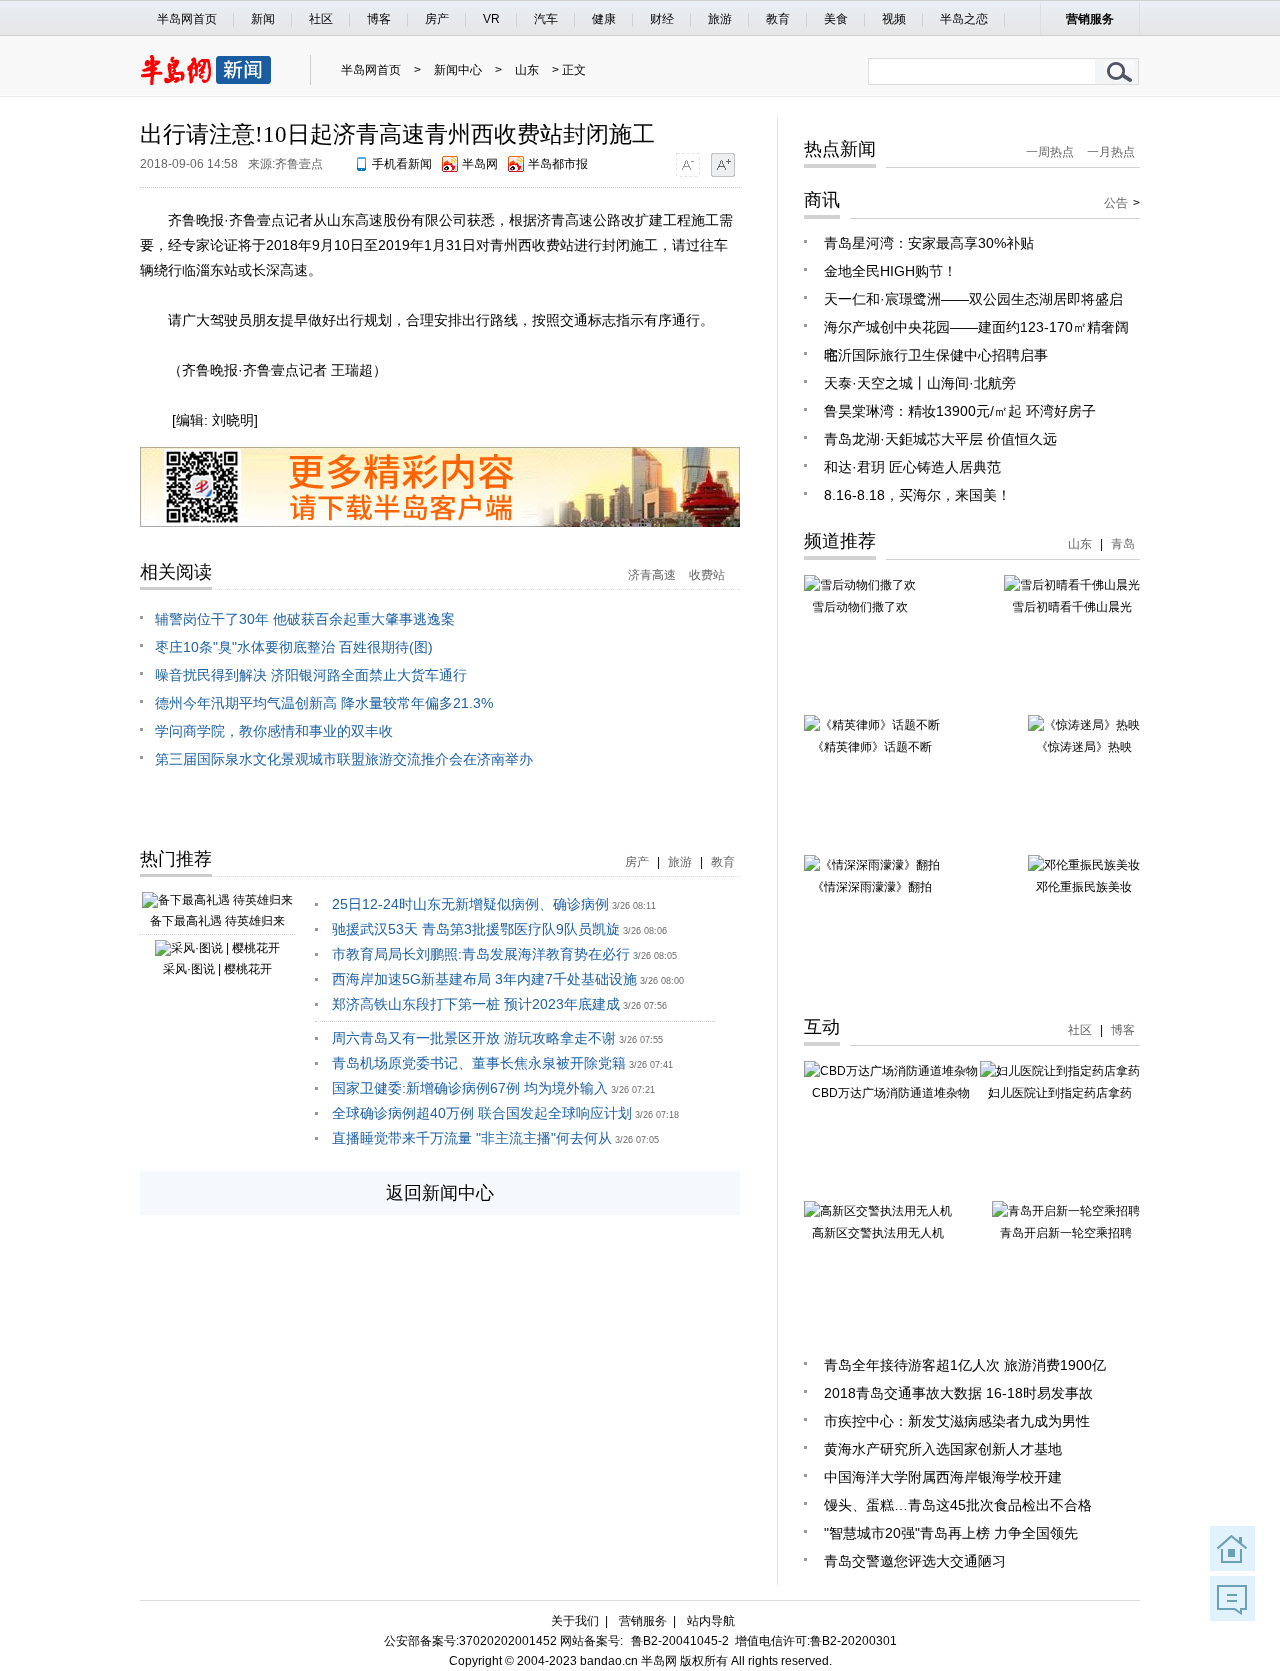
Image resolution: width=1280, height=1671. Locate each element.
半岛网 (480, 164)
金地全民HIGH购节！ (890, 271)
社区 (321, 19)
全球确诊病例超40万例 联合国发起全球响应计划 (482, 1113)
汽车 (546, 19)
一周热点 (1050, 152)
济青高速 (652, 575)
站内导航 (711, 1621)
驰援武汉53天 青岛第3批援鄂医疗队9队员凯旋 (476, 929)
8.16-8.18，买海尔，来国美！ (917, 495)
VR (491, 19)
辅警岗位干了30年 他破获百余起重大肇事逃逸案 (305, 619)
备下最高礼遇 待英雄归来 (217, 921)
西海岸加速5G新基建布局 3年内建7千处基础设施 (484, 979)
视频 (894, 19)
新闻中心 (458, 70)
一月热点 (1111, 152)
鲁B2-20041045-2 (680, 1641)
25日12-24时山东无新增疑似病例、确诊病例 (470, 904)
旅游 (720, 19)
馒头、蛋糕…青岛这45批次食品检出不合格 (958, 1505)
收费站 (707, 575)
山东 (527, 70)
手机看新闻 (402, 164)
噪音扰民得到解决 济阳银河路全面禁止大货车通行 (311, 675)
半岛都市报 (558, 164)
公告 (1116, 203)
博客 (379, 19)
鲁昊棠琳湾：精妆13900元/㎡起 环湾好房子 (960, 411)
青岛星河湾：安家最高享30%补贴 (929, 243)
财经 (662, 19)
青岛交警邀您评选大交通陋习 (915, 1561)
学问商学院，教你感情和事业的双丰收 (274, 731)
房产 (437, 19)
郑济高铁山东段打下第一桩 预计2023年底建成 (476, 1004)
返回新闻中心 (440, 1193)
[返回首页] (1232, 1548)
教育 (778, 19)
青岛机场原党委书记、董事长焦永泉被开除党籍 (479, 1063)
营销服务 (1090, 19)
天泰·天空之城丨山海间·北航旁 (920, 383)
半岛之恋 (964, 19)
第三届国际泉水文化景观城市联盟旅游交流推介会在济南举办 (344, 759)
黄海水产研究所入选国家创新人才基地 (943, 1449)
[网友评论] (1232, 1598)
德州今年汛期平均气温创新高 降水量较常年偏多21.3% (324, 703)
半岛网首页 (187, 19)
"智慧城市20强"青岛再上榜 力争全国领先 (951, 1533)
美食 (836, 19)
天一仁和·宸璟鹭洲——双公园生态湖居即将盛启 (973, 299)
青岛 (1123, 544)
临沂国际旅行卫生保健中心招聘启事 (936, 355)
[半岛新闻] (215, 81)
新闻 (263, 19)
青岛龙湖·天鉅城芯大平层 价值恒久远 (940, 439)
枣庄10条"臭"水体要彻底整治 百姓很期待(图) (294, 647)
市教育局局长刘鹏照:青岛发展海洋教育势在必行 (481, 954)
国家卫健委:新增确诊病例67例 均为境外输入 (470, 1088)
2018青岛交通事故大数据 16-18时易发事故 (958, 1393)
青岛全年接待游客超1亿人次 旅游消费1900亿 (965, 1365)
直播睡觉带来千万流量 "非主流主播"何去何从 (472, 1138)
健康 (604, 19)
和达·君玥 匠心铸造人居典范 (912, 467)
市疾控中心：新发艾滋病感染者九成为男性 (957, 1421)
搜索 (1120, 71)
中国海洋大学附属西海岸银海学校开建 (943, 1477)
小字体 (687, 164)
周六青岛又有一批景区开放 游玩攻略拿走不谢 (474, 1038)
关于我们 (575, 1621)
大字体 (722, 164)
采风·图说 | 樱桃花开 (217, 969)
